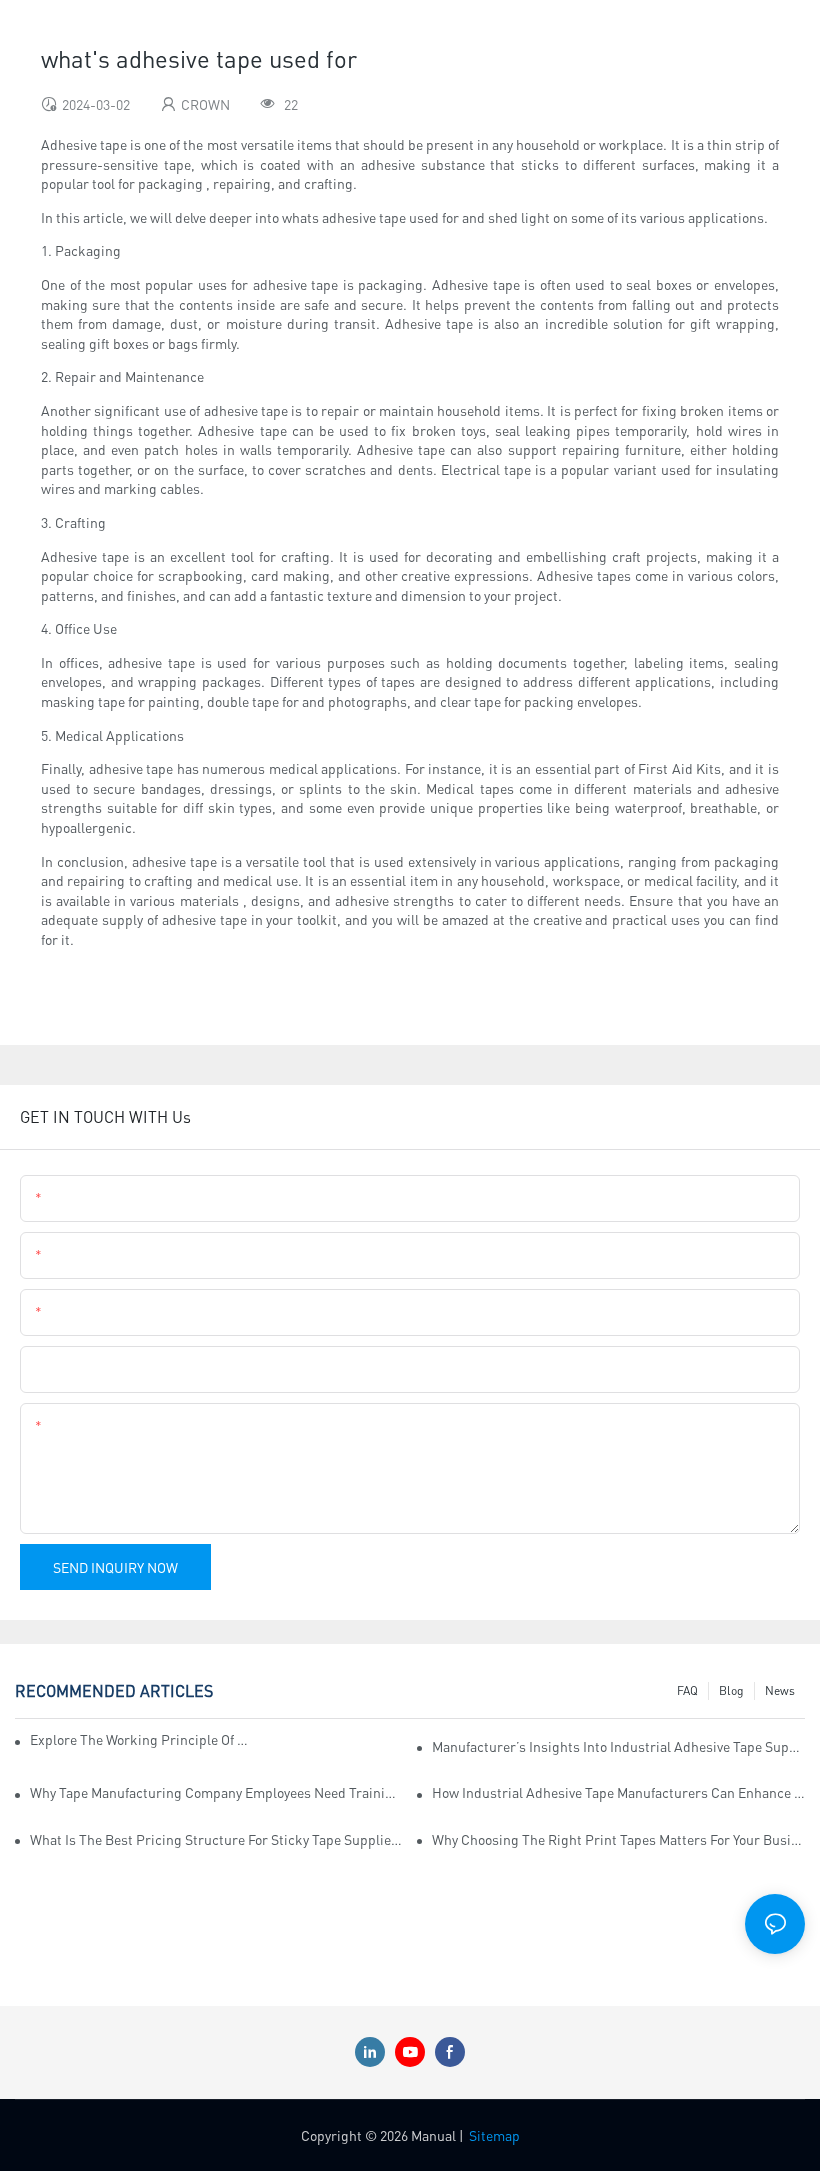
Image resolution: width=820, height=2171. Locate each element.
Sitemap (494, 2135)
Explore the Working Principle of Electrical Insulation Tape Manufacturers (140, 1739)
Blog (731, 1690)
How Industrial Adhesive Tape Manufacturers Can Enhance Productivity (618, 1792)
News (780, 1690)
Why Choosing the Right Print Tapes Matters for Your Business (618, 1839)
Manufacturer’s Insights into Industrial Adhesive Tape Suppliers (618, 1746)
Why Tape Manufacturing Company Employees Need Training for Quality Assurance (216, 1792)
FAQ (687, 1690)
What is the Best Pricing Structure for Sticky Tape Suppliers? (216, 1839)
